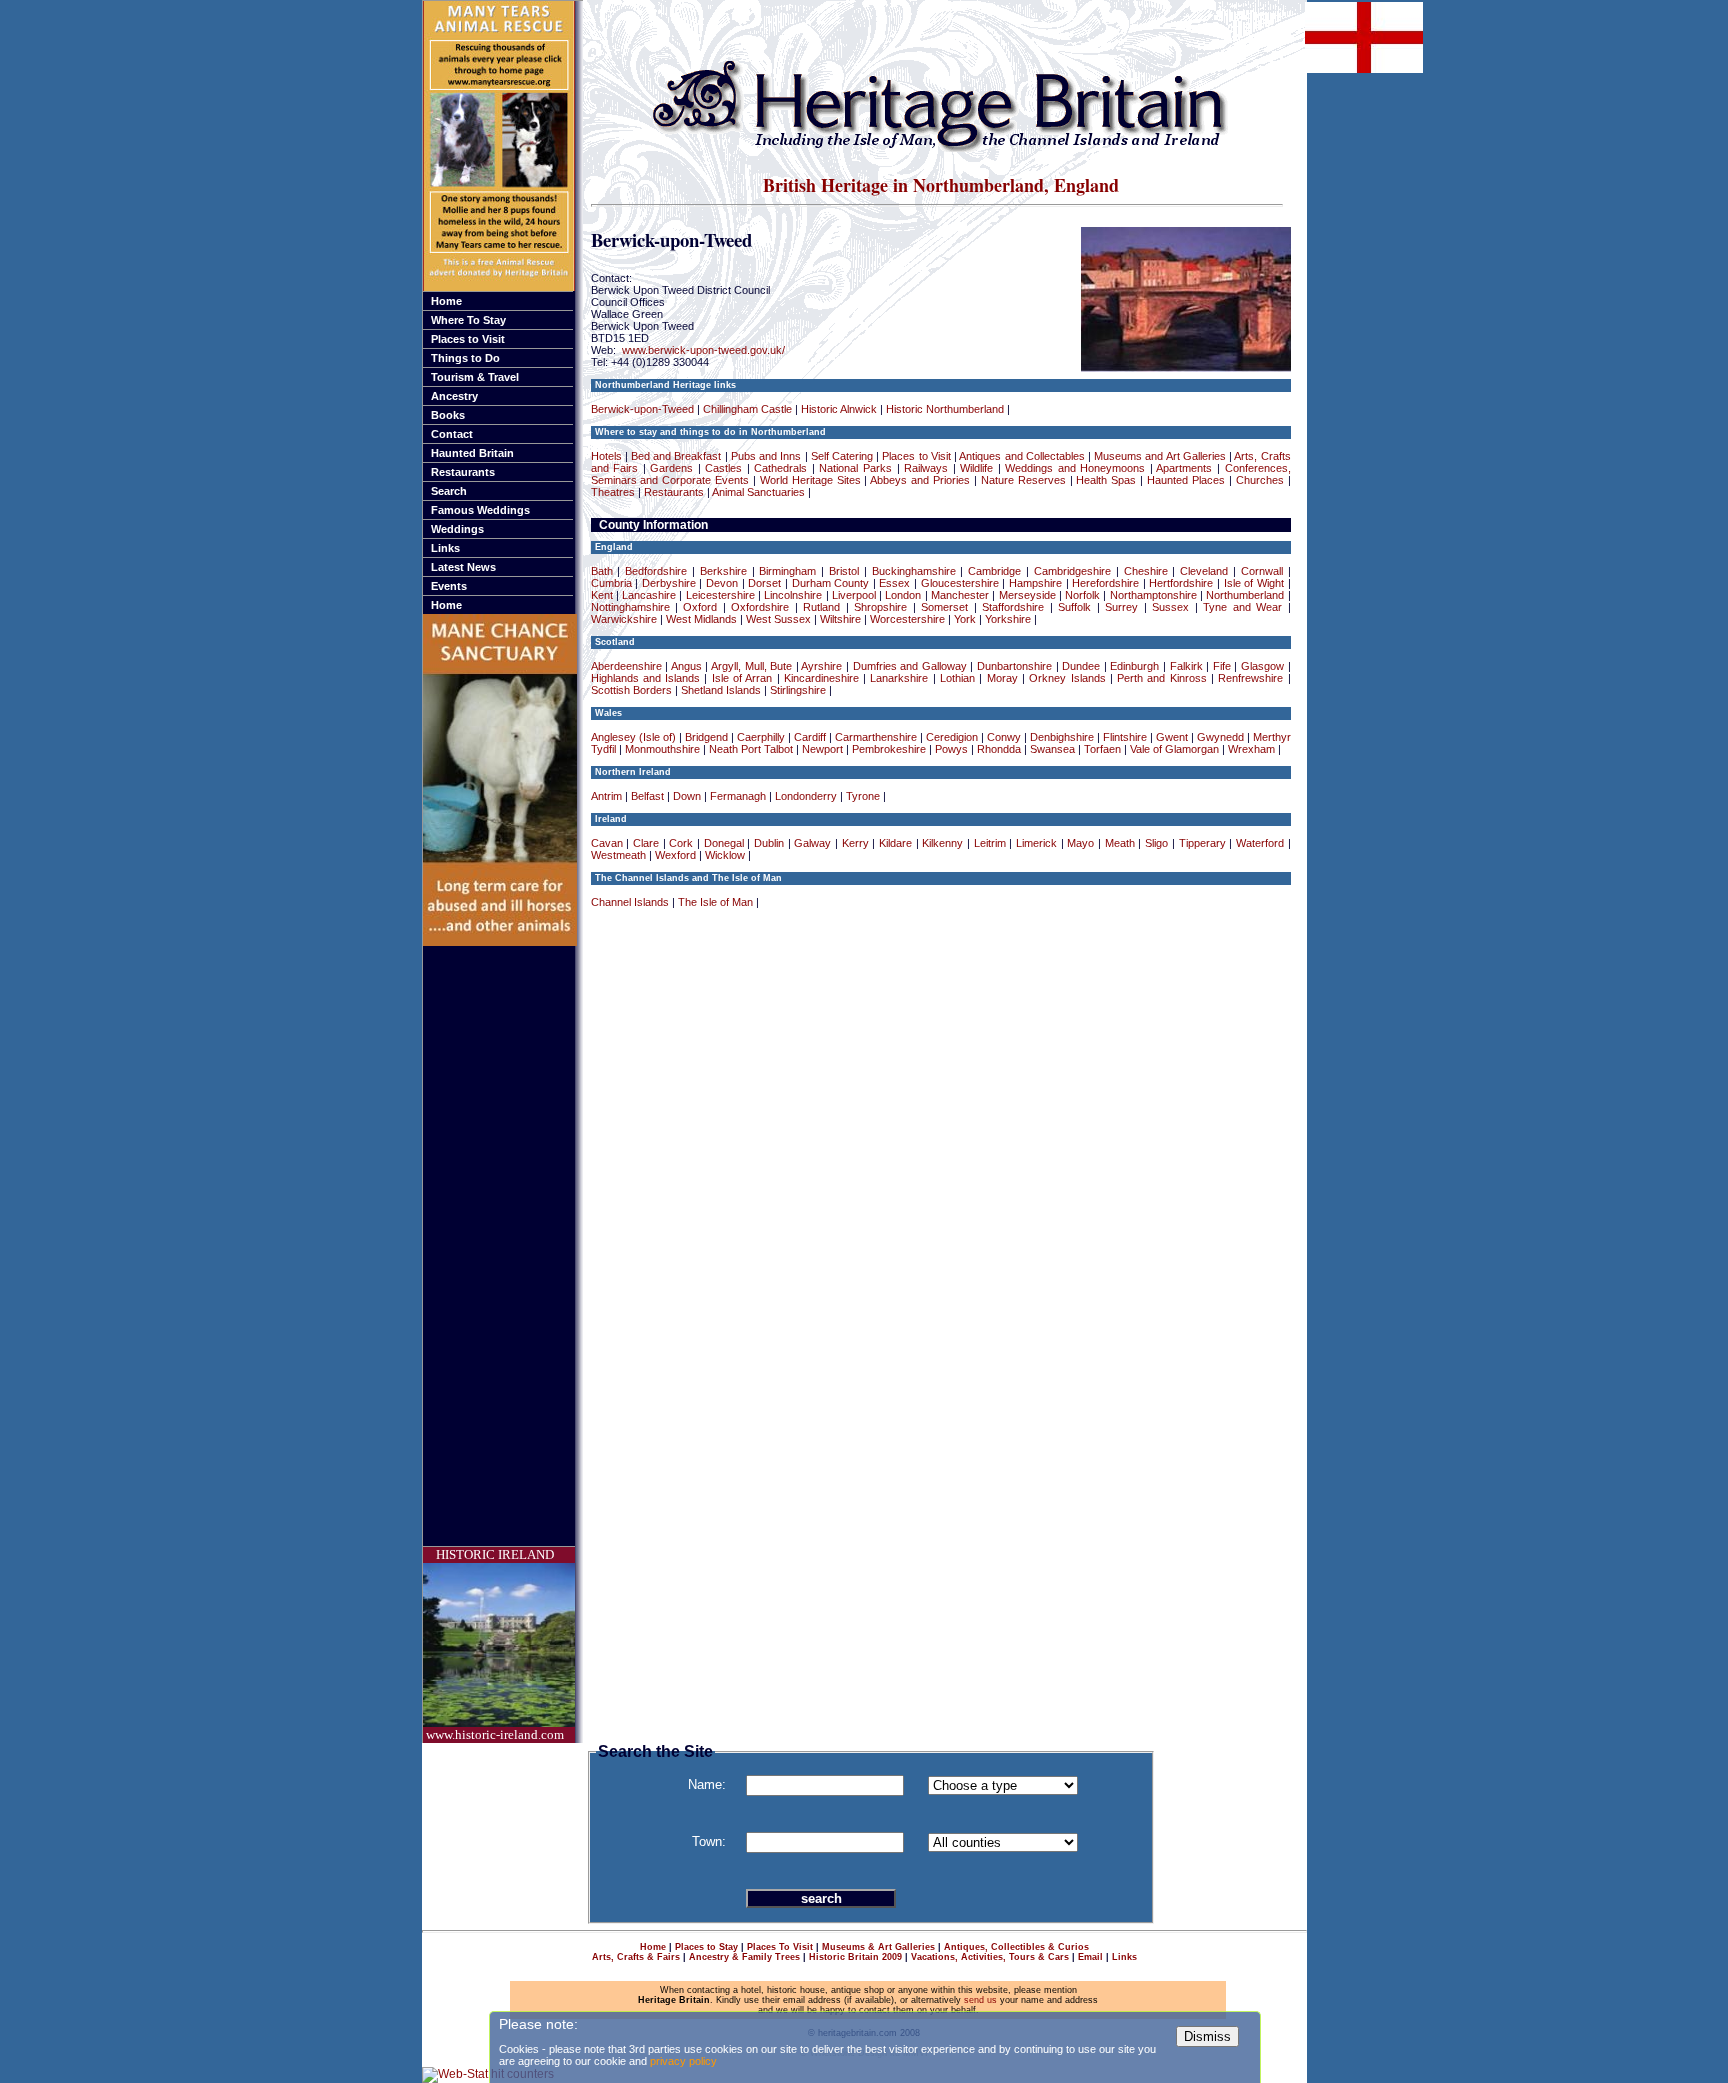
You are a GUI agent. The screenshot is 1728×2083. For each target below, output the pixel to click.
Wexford (675, 855)
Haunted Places (1186, 480)
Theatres (613, 492)
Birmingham (787, 571)
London (903, 595)
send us (980, 2000)
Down (687, 796)
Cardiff (810, 737)
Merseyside (1027, 595)
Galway (812, 843)
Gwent (1172, 737)
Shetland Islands (721, 690)
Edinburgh (1134, 666)
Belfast (647, 796)
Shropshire (880, 607)
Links (445, 548)
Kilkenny (942, 843)
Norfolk (1082, 595)
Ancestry (454, 396)
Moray (1002, 678)
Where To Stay (468, 320)
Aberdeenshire (626, 666)
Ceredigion (952, 737)
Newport (822, 749)
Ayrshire (821, 666)
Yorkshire (1008, 619)
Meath (1120, 843)
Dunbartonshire (1014, 666)
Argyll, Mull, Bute (751, 666)
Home (446, 301)
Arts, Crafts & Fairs (636, 1957)
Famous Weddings (480, 510)
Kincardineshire (821, 678)
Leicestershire (720, 595)
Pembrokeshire (889, 749)
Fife (1222, 666)
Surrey (1121, 607)
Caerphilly (761, 737)
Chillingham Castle (747, 409)
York (965, 619)
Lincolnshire (793, 595)
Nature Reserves (1023, 480)
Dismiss (1207, 2036)
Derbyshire (669, 583)
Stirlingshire (798, 690)
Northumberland (1245, 595)
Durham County (831, 583)
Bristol (844, 571)
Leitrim (990, 843)
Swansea (1052, 749)
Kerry (855, 843)
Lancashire (649, 595)
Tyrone (863, 796)
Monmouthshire (662, 749)
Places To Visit (780, 1947)
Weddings (457, 529)
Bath (602, 571)
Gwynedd (1220, 737)
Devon (722, 583)
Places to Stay (706, 1947)
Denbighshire (1062, 737)
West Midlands (701, 619)
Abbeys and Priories (920, 480)
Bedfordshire (656, 571)
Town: (709, 1841)
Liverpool (854, 595)
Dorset (764, 583)
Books (448, 415)
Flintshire (1125, 737)
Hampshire (1035, 583)
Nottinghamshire (630, 607)
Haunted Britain (472, 453)
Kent (602, 595)
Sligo (1156, 843)
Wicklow (725, 855)
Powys (951, 749)
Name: (707, 1784)
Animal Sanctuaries (758, 492)
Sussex (1170, 607)
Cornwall (1262, 571)
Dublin (769, 843)
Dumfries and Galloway (910, 666)
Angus (686, 666)
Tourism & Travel (475, 377)
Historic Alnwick (839, 409)
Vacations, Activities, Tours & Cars (990, 1957)
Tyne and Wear (1242, 607)
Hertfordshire (1181, 583)
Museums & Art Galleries (878, 1947)
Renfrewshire (1250, 678)
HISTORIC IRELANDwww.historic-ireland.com (495, 1644)
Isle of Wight (1254, 583)
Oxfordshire (760, 607)
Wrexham (1251, 749)
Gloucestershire (960, 583)
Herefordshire (1105, 583)
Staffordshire (1013, 607)
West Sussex (778, 619)
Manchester (960, 595)
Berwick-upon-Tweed (642, 409)
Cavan (607, 843)
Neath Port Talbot (751, 749)
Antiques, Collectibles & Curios (1016, 1947)
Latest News (463, 567)
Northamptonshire (1153, 595)
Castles (723, 468)
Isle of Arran (742, 678)
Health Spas (1106, 480)
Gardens (671, 468)
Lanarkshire (899, 678)
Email (1090, 1957)
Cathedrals (780, 468)
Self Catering (842, 456)
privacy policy (683, 2061)
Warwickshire (624, 619)
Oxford (700, 607)
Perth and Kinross (1162, 678)
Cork (681, 843)
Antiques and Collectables (1021, 456)
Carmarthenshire (876, 737)
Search (449, 491)
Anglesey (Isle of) (633, 737)
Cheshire (1146, 571)
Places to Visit (468, 339)
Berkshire (723, 571)
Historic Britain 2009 (855, 1957)
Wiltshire (840, 619)
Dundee (1081, 666)
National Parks (855, 468)
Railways (926, 468)
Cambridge (994, 571)
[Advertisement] (503, 1246)
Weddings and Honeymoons (1075, 468)
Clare (646, 843)
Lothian (957, 678)
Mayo (1080, 843)
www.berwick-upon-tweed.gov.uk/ (703, 350)
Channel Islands (630, 902)
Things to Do (465, 358)
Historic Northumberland (945, 409)
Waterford (1260, 843)
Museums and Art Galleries (1160, 456)
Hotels (606, 456)
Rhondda (999, 749)
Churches (1260, 480)
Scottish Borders (631, 690)
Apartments (1184, 468)
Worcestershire (907, 619)
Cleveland (1204, 571)
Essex (894, 583)
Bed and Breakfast (676, 456)
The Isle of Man (715, 902)
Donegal (724, 843)
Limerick (1036, 843)
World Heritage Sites (810, 480)
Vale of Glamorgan (1174, 749)
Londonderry (806, 796)
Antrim (606, 796)
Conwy (1004, 737)
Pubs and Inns (766, 456)
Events (449, 586)
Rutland (821, 607)
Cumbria (611, 583)
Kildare (895, 843)
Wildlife (976, 468)
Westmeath (618, 855)
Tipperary (1202, 843)
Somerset (944, 607)
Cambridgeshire (1072, 571)
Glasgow (1262, 666)
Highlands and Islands (646, 678)
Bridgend (706, 737)
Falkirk (1186, 666)
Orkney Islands (1067, 678)
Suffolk (1074, 607)
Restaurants (463, 472)
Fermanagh (738, 796)
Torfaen (1102, 749)
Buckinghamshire (914, 571)
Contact (452, 434)
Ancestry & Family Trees (744, 1957)
